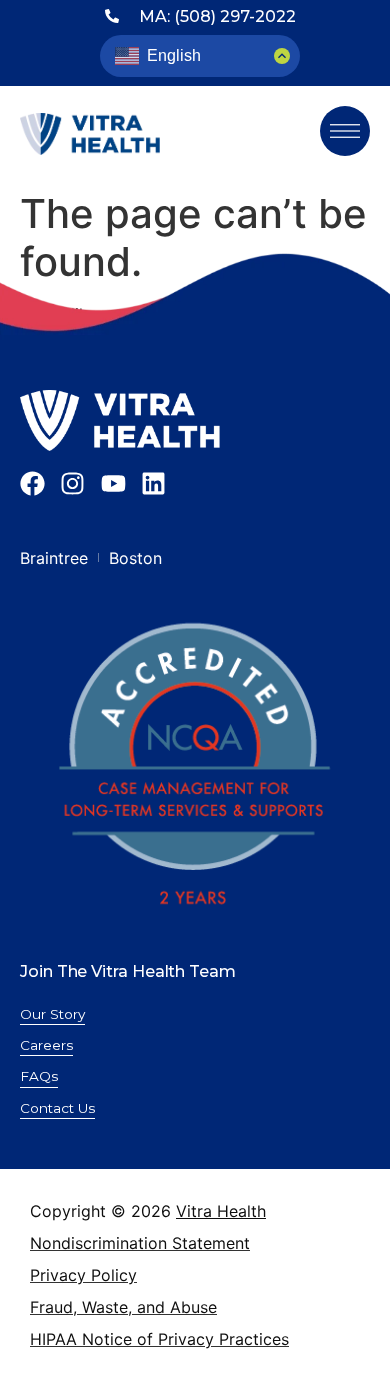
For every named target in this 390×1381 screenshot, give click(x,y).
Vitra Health (221, 1211)
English (174, 55)
